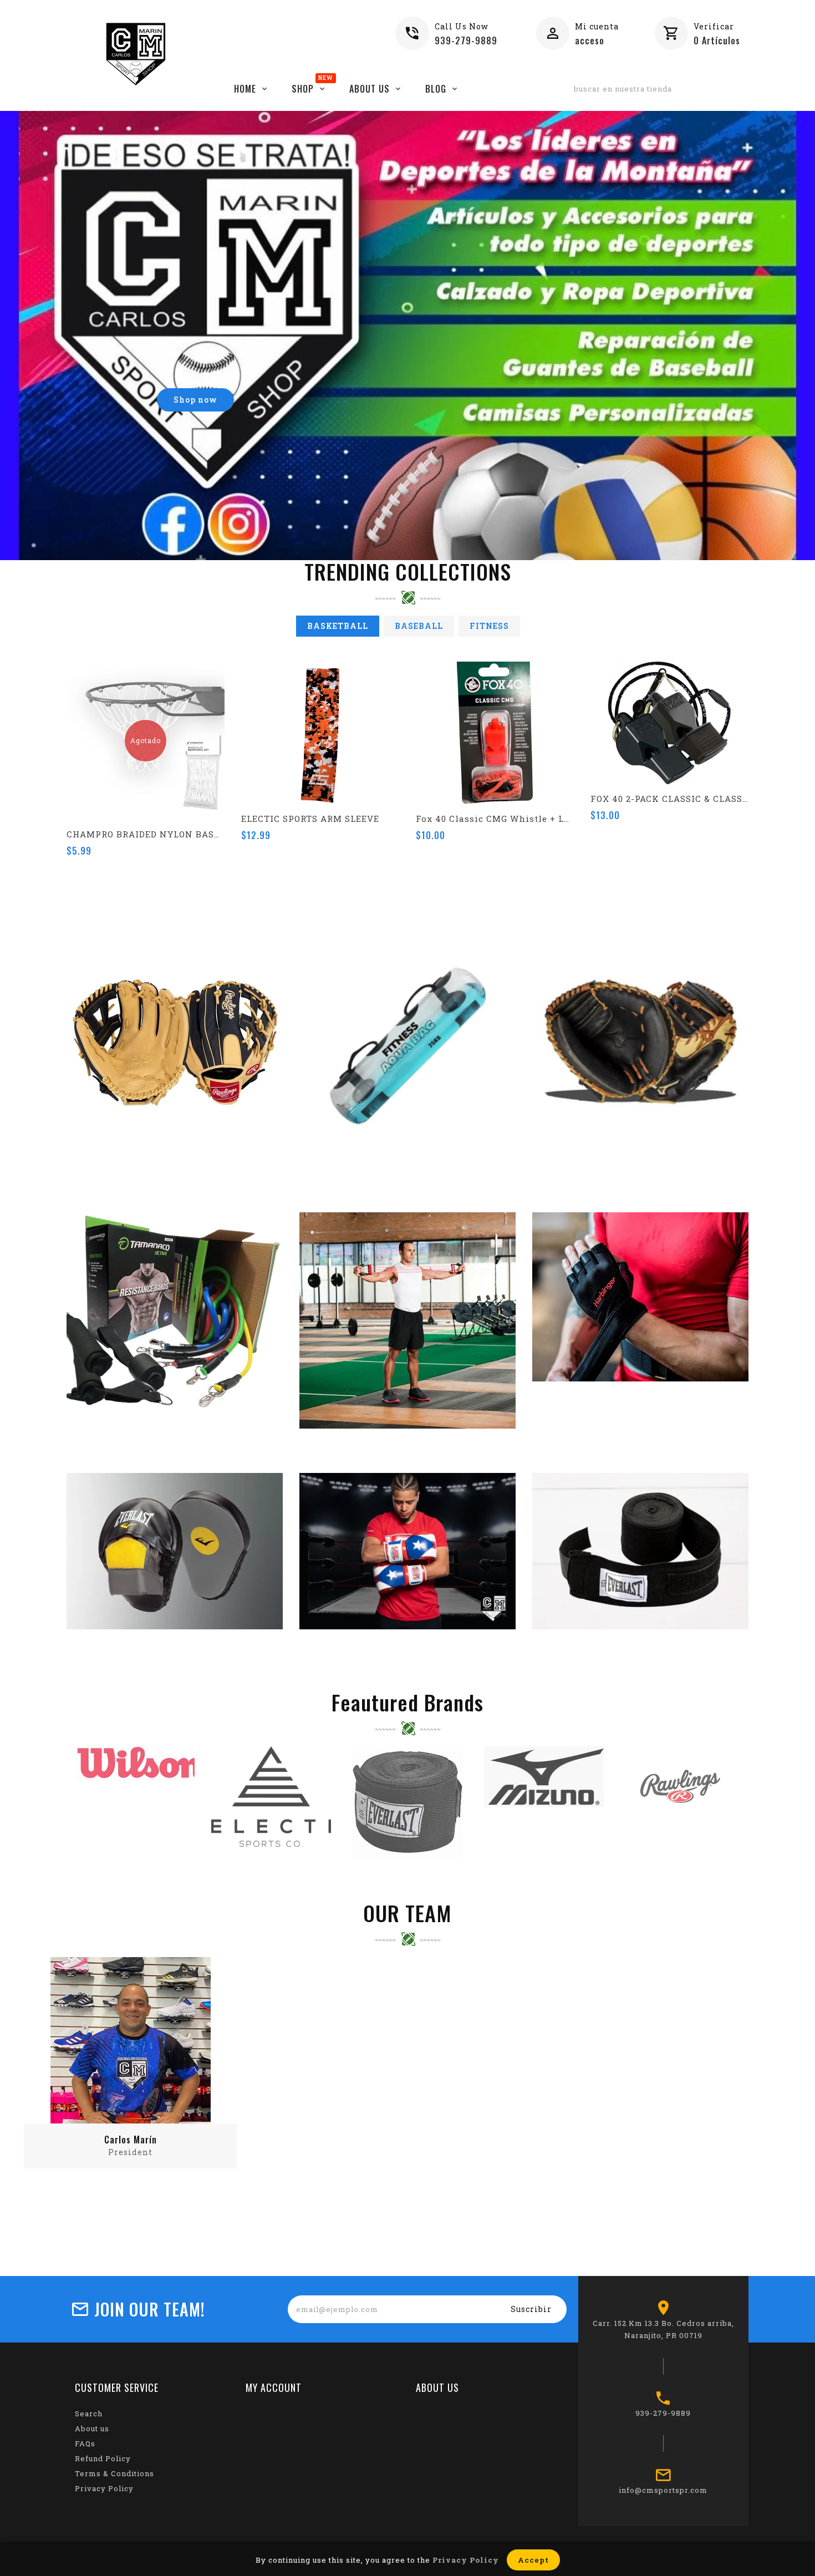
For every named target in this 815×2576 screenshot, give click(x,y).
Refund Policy (103, 2458)
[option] (407, 336)
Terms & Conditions (114, 2473)
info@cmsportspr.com (663, 2490)
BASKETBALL (338, 626)
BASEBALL (419, 626)
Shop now (195, 400)
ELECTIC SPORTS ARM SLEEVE (310, 819)
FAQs (85, 2443)
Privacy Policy (104, 2488)
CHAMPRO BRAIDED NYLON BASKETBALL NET (146, 834)
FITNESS (489, 626)
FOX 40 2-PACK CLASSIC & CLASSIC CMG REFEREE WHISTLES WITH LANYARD (669, 799)
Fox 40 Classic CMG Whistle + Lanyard (495, 819)
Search (89, 2414)
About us (92, 2428)
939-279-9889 (466, 40)
